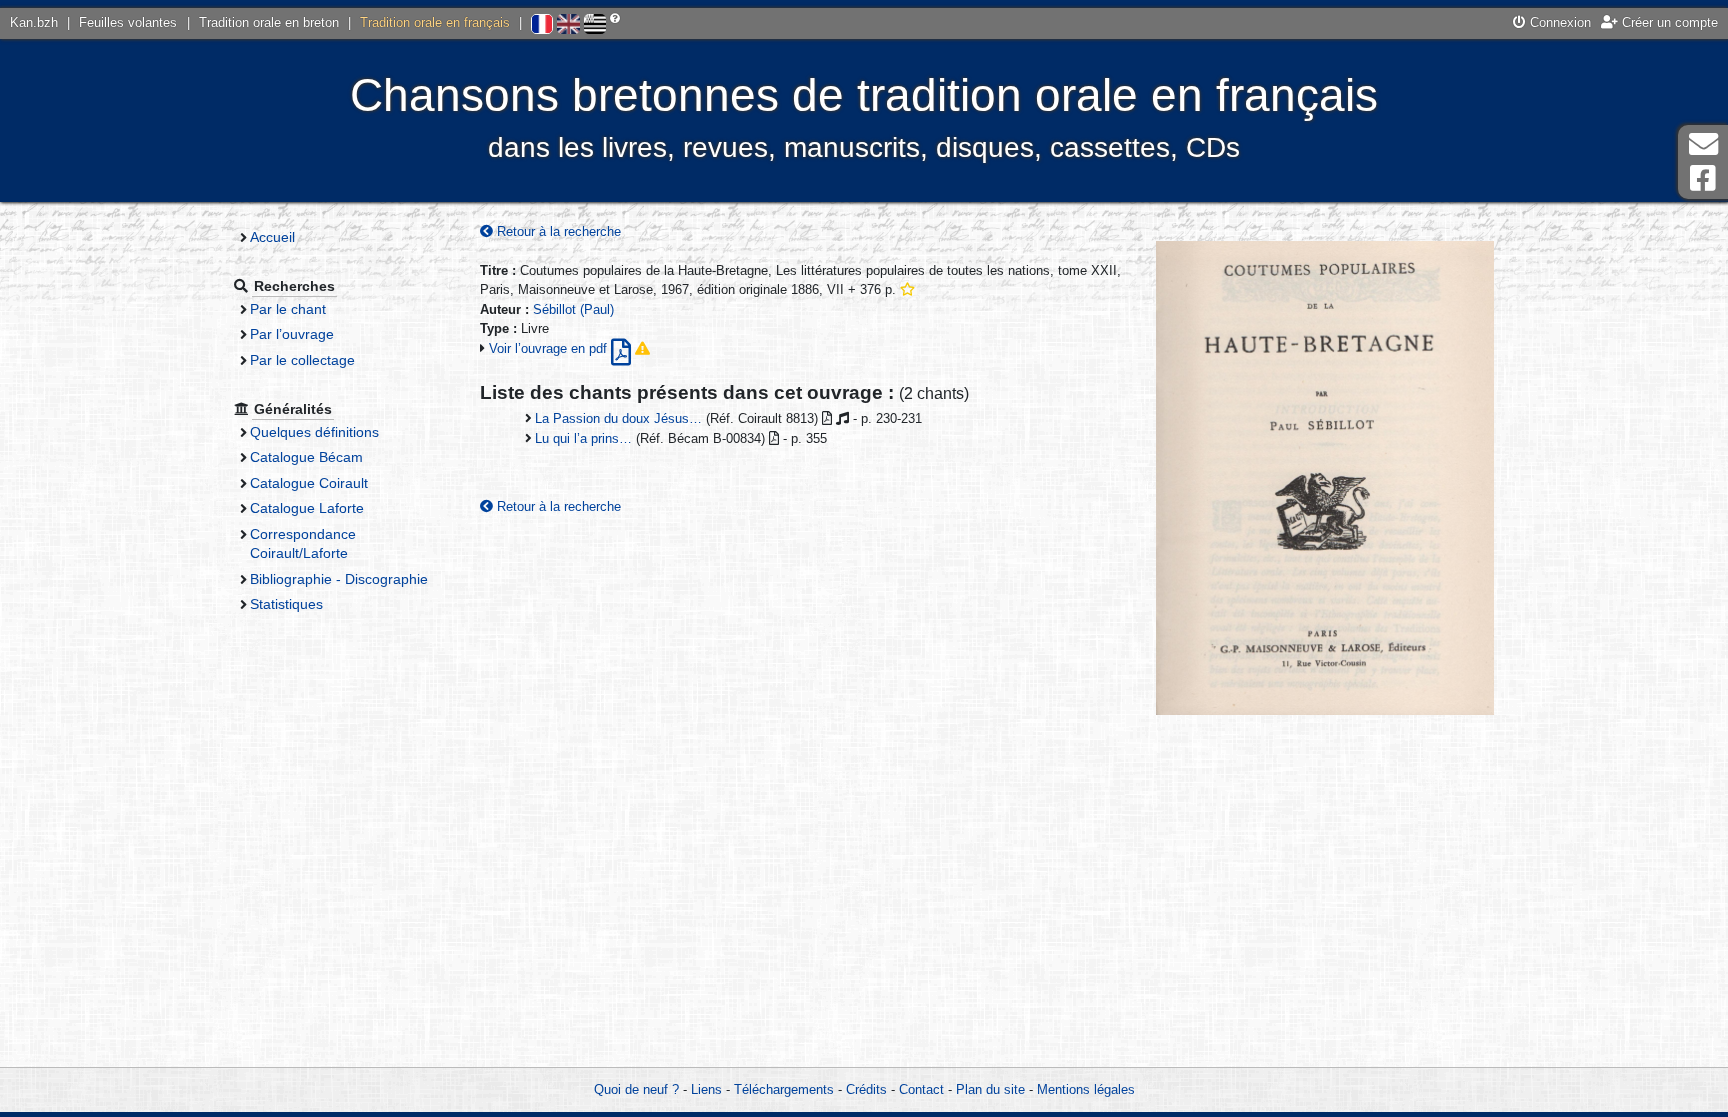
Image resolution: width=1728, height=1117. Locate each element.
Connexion (1558, 22)
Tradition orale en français (435, 22)
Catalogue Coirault (309, 483)
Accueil (272, 237)
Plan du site (990, 1089)
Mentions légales (1086, 1089)
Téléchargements (784, 1089)
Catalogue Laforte (307, 508)
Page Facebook (1703, 178)
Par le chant (288, 309)
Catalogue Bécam (306, 457)
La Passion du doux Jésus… (618, 418)
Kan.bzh (34, 22)
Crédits (866, 1089)
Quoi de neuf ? (636, 1089)
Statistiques (286, 604)
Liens (706, 1089)
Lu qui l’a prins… (583, 438)
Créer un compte (1668, 22)
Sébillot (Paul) (573, 309)
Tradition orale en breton (269, 22)
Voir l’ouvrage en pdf (550, 348)
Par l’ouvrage (292, 334)
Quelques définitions (314, 432)
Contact (921, 1089)
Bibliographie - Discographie (339, 579)
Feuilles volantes (128, 22)
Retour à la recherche (557, 231)
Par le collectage (302, 360)
